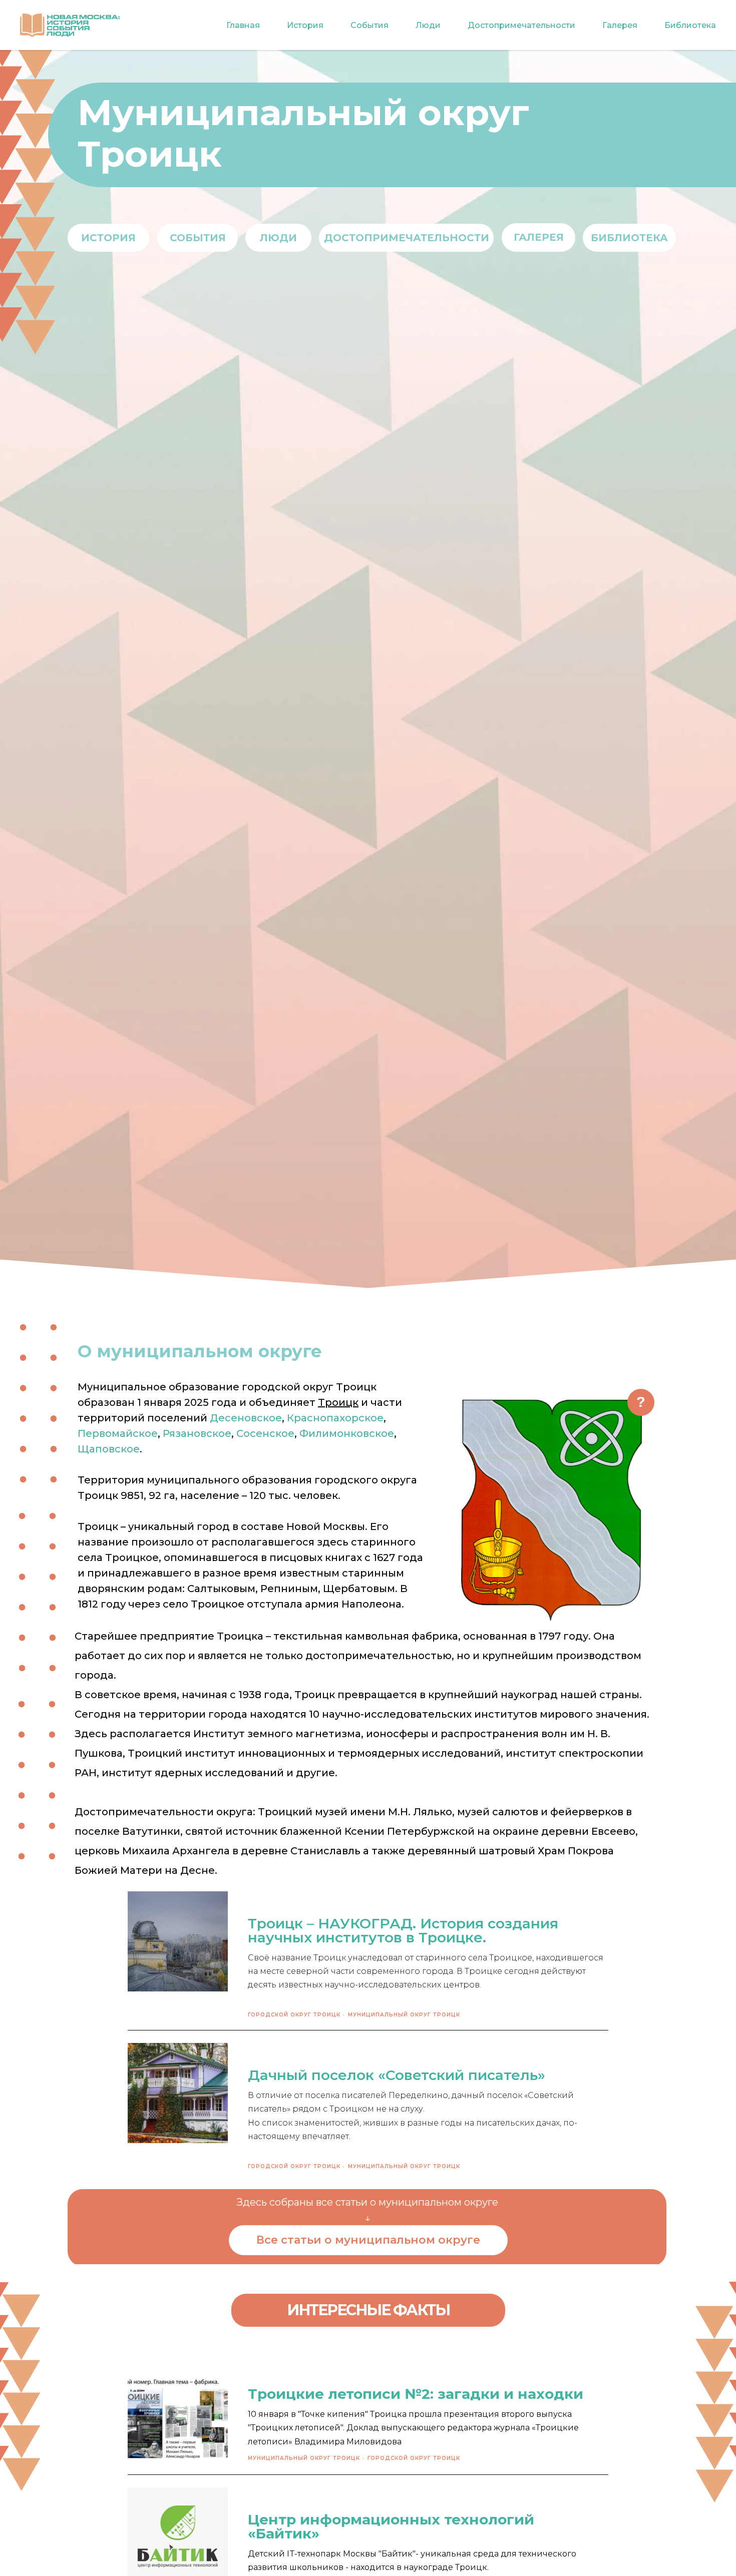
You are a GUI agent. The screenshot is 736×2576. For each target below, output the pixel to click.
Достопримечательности (521, 25)
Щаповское (109, 1449)
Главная (243, 25)
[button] (641, 1402)
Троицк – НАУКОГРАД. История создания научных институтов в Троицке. (403, 1930)
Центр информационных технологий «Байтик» (391, 2526)
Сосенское (265, 1433)
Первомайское (118, 1433)
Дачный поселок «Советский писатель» (397, 2075)
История (305, 25)
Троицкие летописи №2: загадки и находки (416, 2394)
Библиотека (690, 25)
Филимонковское (347, 1433)
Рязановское (197, 1433)
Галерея (620, 25)
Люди (428, 25)
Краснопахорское (335, 1418)
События (370, 25)
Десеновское (246, 1418)
